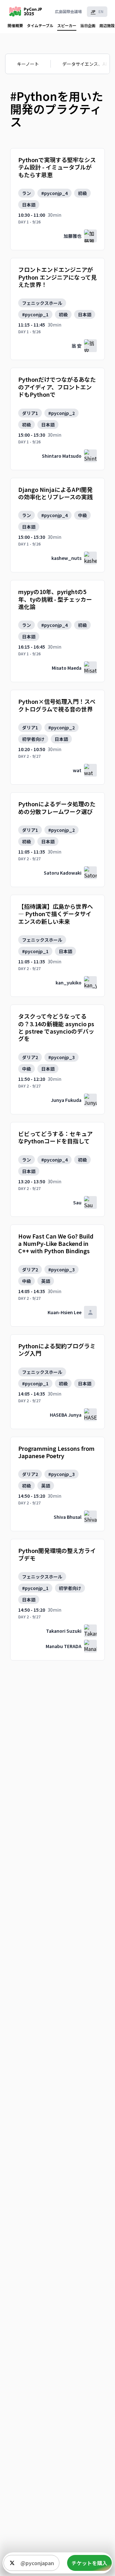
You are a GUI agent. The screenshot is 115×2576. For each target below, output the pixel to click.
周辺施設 (107, 25)
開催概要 (15, 25)
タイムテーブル (40, 25)
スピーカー (67, 25)
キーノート (28, 64)
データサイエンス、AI (84, 64)
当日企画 (88, 25)
